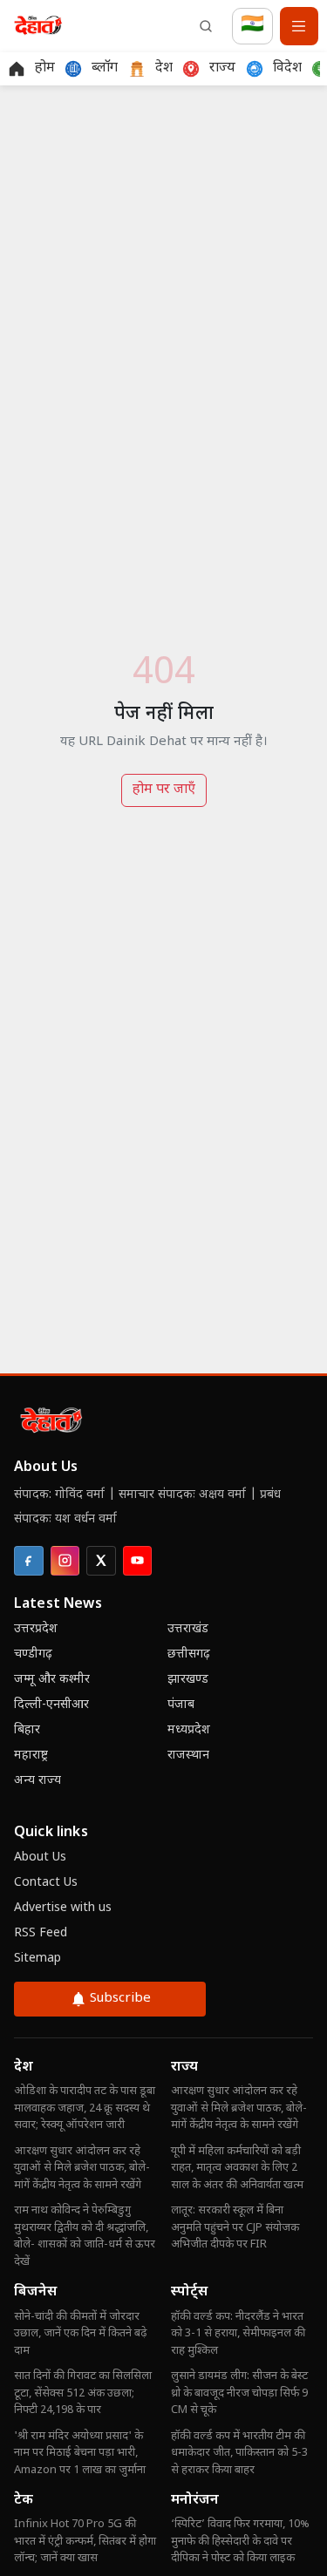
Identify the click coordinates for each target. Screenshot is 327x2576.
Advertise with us (63, 1908)
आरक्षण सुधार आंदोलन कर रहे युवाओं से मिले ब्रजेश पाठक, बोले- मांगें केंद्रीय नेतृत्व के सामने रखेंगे (82, 2168)
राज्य (184, 2068)
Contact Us (46, 1883)
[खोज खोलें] (206, 26)
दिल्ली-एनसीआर (51, 1705)
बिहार (27, 1730)
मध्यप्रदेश (189, 1730)
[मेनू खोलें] (299, 26)
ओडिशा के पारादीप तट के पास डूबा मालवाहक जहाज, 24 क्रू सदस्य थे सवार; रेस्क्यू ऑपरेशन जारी (85, 2108)
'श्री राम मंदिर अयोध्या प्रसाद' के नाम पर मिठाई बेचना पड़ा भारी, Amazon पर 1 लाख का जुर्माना (80, 2453)
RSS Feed (41, 1933)
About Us (40, 1857)
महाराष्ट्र (31, 1756)
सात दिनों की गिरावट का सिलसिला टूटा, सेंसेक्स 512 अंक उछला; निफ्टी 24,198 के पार (83, 2393)
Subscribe (120, 1999)
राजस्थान (188, 1756)
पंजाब (181, 1705)
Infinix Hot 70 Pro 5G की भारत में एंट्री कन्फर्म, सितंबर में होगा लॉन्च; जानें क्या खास (85, 2541)
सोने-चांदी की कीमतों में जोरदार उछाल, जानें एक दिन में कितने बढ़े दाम (80, 2334)
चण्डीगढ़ (33, 1654)
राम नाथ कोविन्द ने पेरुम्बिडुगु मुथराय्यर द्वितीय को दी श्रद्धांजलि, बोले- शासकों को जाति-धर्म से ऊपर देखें (85, 2236)
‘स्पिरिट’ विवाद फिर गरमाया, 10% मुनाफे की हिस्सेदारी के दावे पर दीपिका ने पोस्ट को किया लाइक (240, 2541)
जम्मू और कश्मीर (52, 1680)
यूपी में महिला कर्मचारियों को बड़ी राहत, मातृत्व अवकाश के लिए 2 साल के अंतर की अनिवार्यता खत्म (237, 2168)
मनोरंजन (195, 2501)
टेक (24, 2501)
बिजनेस (35, 2292)
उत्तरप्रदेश (36, 1629)
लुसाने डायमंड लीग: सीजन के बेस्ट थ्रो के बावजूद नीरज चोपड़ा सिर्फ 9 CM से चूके (239, 2393)
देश (24, 2068)
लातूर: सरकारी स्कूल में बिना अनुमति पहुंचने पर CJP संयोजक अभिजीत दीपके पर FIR (235, 2227)
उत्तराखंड (188, 1629)
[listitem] (29, 1561)
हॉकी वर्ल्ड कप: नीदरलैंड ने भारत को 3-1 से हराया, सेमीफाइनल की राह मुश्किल (238, 2334)
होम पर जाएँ (164, 790)
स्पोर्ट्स (189, 2292)
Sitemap (37, 1959)
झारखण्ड (188, 1680)
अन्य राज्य (37, 1781)
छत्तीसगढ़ (189, 1654)
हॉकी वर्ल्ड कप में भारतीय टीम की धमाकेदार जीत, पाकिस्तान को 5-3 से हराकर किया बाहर (239, 2453)
